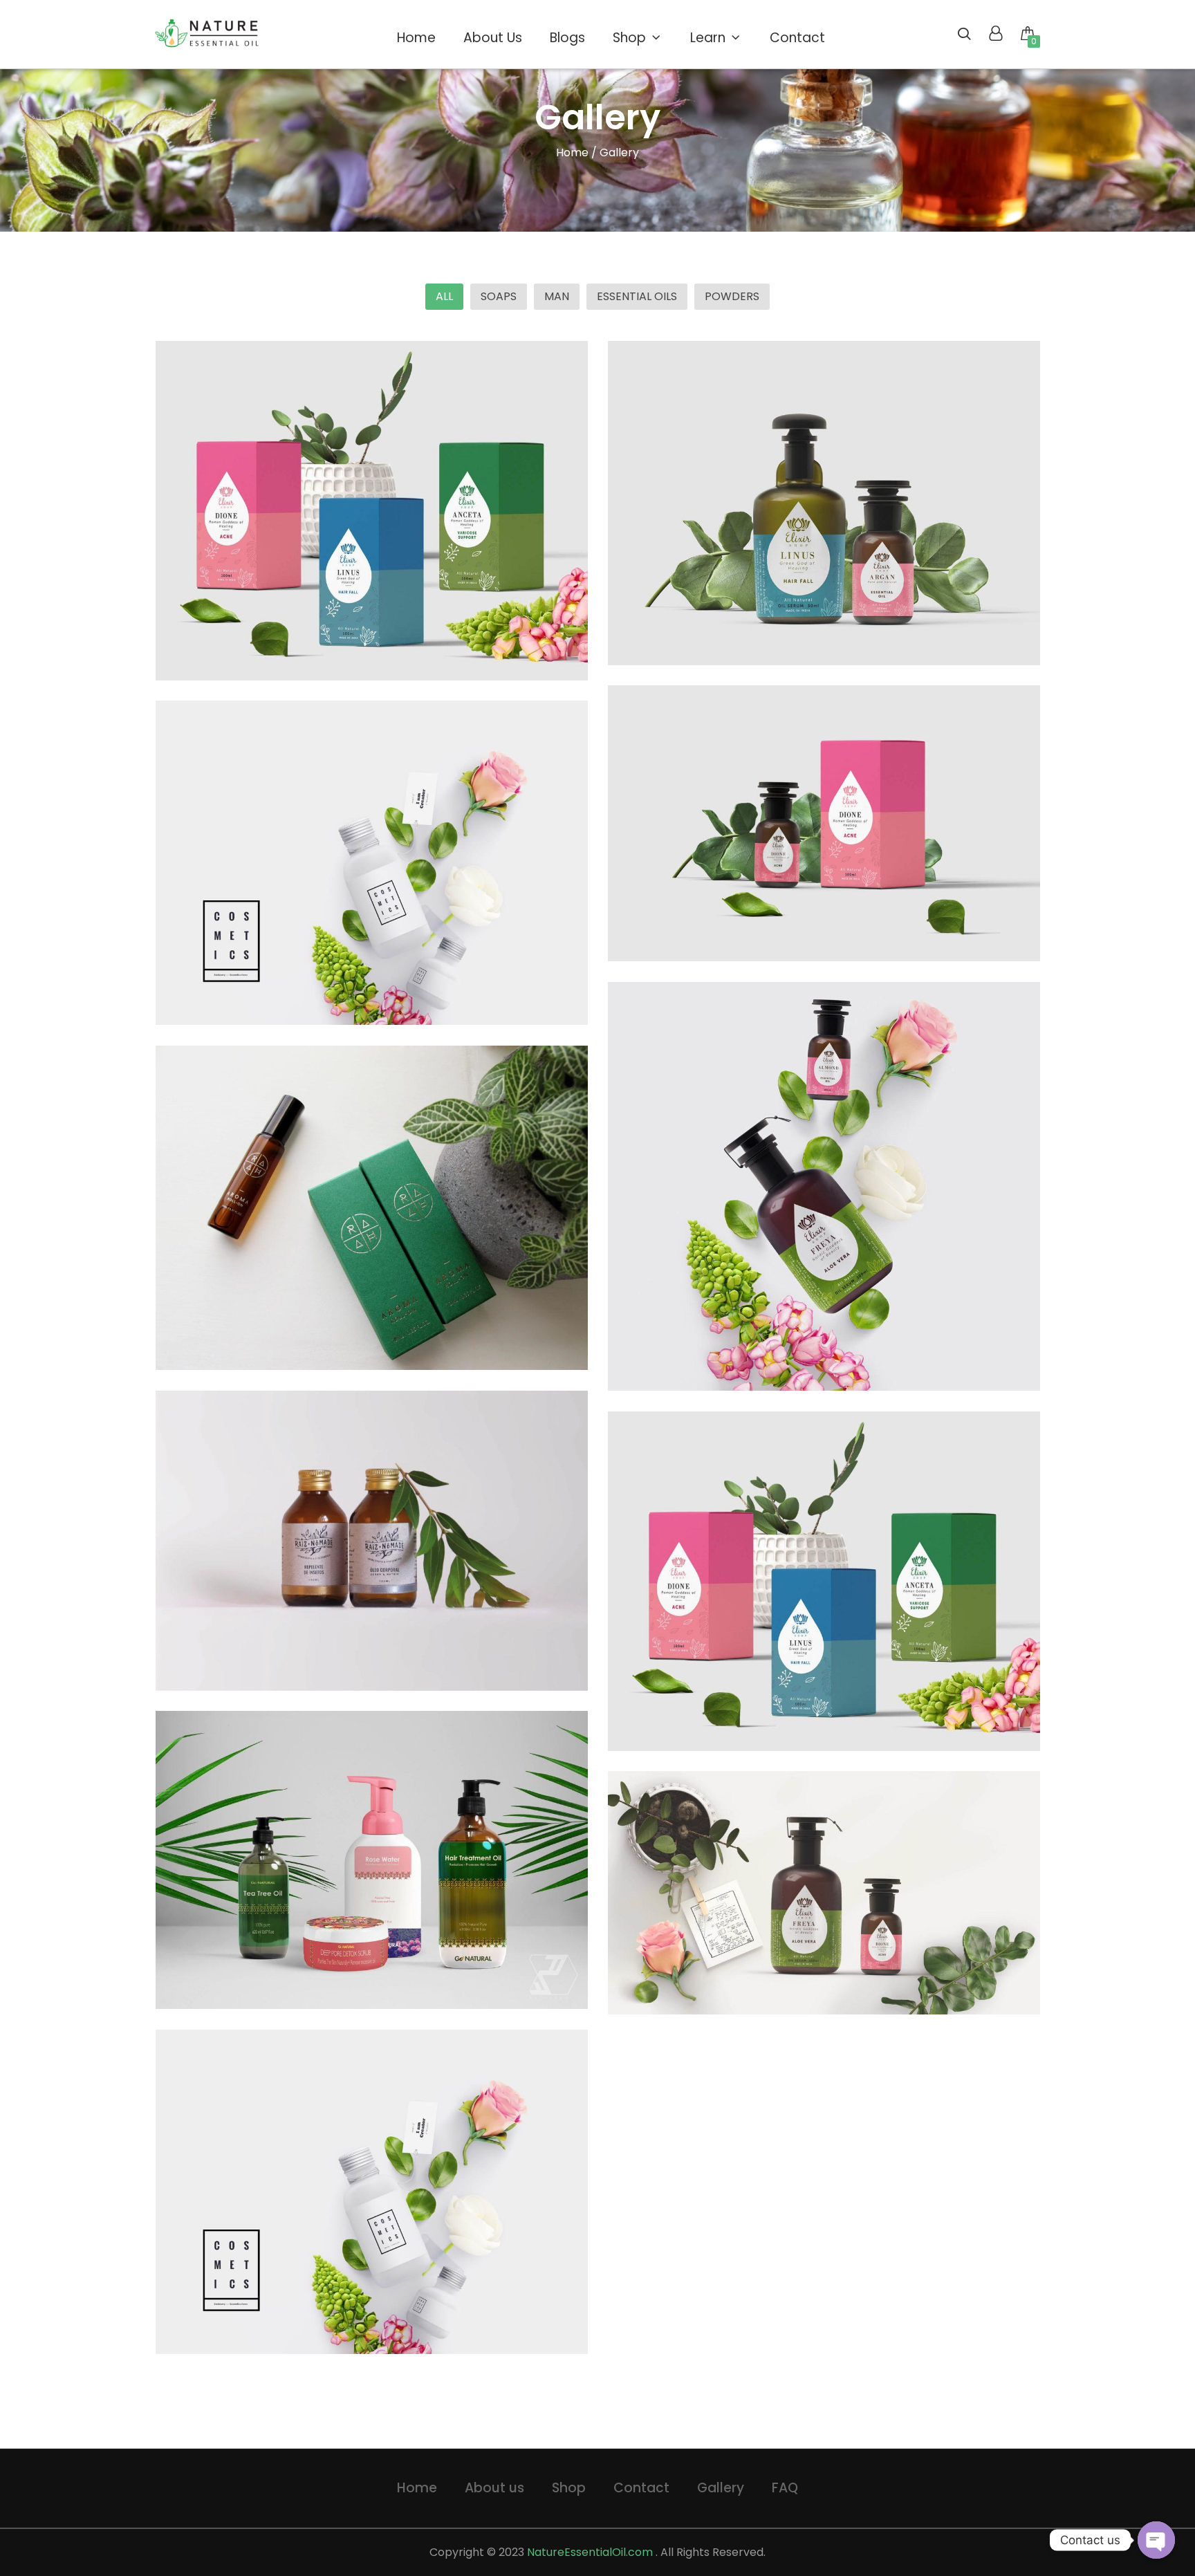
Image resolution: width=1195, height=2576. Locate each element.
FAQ (785, 2488)
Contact (641, 2488)
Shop (569, 2488)
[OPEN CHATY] (1156, 2540)
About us (494, 2488)
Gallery (721, 2488)
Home (572, 152)
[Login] (995, 35)
